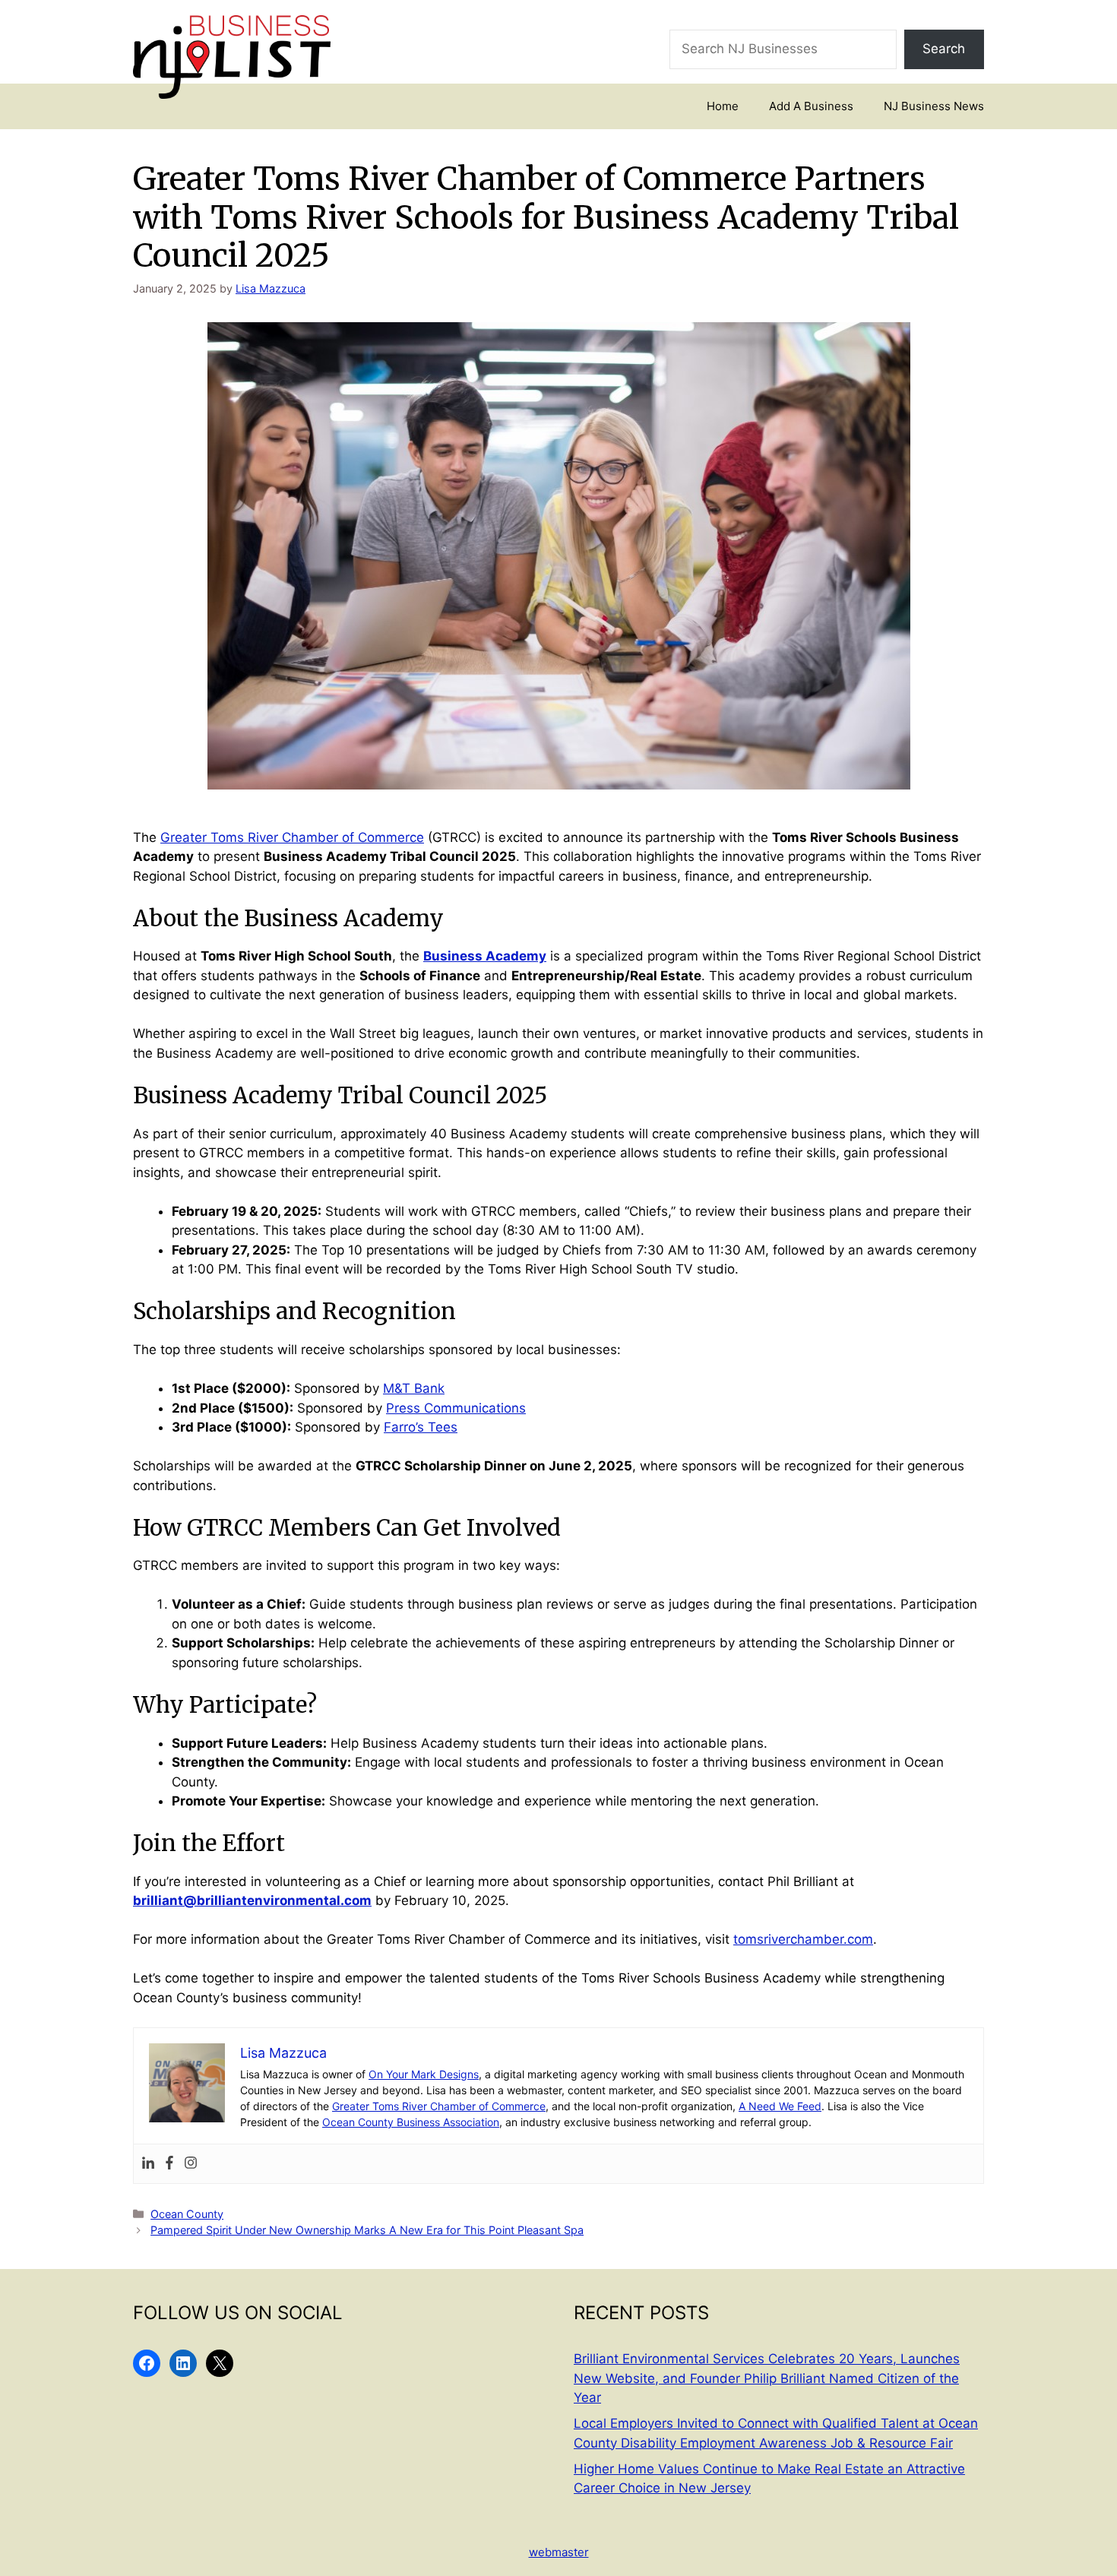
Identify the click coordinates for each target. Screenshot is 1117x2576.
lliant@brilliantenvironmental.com (261, 1900)
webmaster (559, 2552)
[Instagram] (191, 2164)
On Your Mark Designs (424, 2074)
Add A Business (811, 106)
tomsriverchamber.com (803, 1939)
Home (723, 106)
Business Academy (485, 956)
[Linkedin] (148, 2164)
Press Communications (456, 1408)
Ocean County (187, 2214)
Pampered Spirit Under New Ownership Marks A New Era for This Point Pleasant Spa (367, 2230)
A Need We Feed (780, 2106)
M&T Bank (414, 1388)
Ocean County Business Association (411, 2122)
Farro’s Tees (421, 1427)
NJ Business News (934, 106)
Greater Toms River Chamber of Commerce (292, 837)
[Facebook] (169, 2164)
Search (944, 49)
